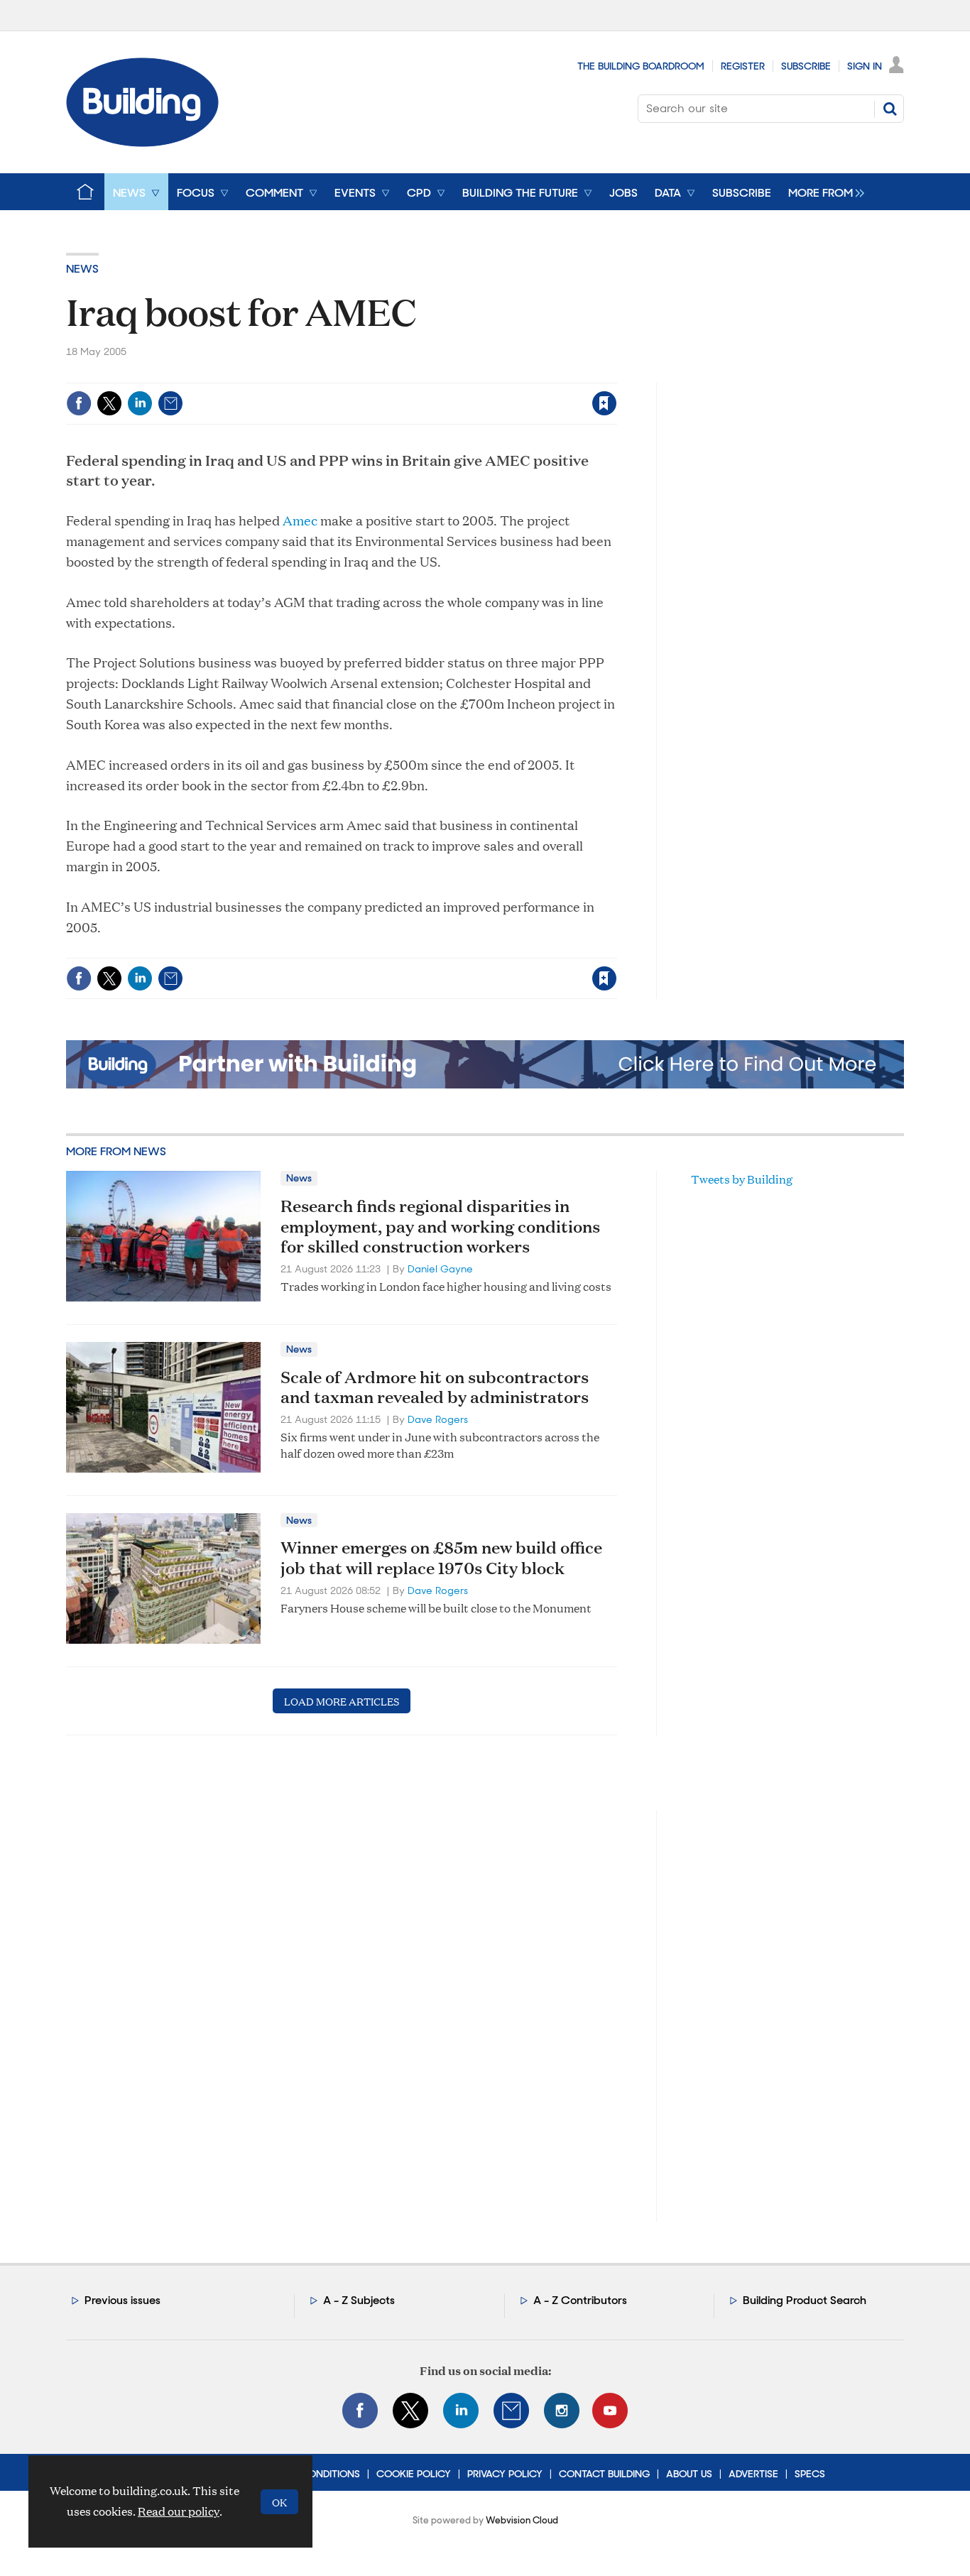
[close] (616, 374)
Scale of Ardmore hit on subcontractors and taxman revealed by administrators (435, 1387)
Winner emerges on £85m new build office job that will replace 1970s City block (441, 1557)
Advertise (753, 2474)
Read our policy (179, 2511)
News (82, 269)
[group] (823, 192)
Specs (810, 2474)
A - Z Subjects (359, 2300)
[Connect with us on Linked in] (461, 2411)
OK (279, 2502)
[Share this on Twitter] (109, 403)
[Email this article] (170, 403)
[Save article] (604, 403)
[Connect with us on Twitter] (410, 2411)
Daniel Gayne (440, 1269)
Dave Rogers (438, 1419)
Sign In (865, 66)
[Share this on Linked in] (140, 403)
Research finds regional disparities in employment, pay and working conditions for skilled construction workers (440, 1226)
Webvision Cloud (522, 2520)
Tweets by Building (742, 1179)
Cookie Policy (414, 2474)
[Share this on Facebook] (79, 403)
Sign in (427, 374)
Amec (300, 520)
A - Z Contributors (580, 2300)
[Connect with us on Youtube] (610, 2411)
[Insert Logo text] (142, 142)
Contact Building (604, 2474)
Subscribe (806, 66)
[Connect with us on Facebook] (360, 2411)
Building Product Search (805, 2300)
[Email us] (511, 2411)
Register (743, 66)
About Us (689, 2474)
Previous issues (122, 2300)
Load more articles (342, 1701)
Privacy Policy (505, 2474)
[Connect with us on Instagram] (562, 2411)
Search (890, 109)
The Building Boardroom (641, 66)
